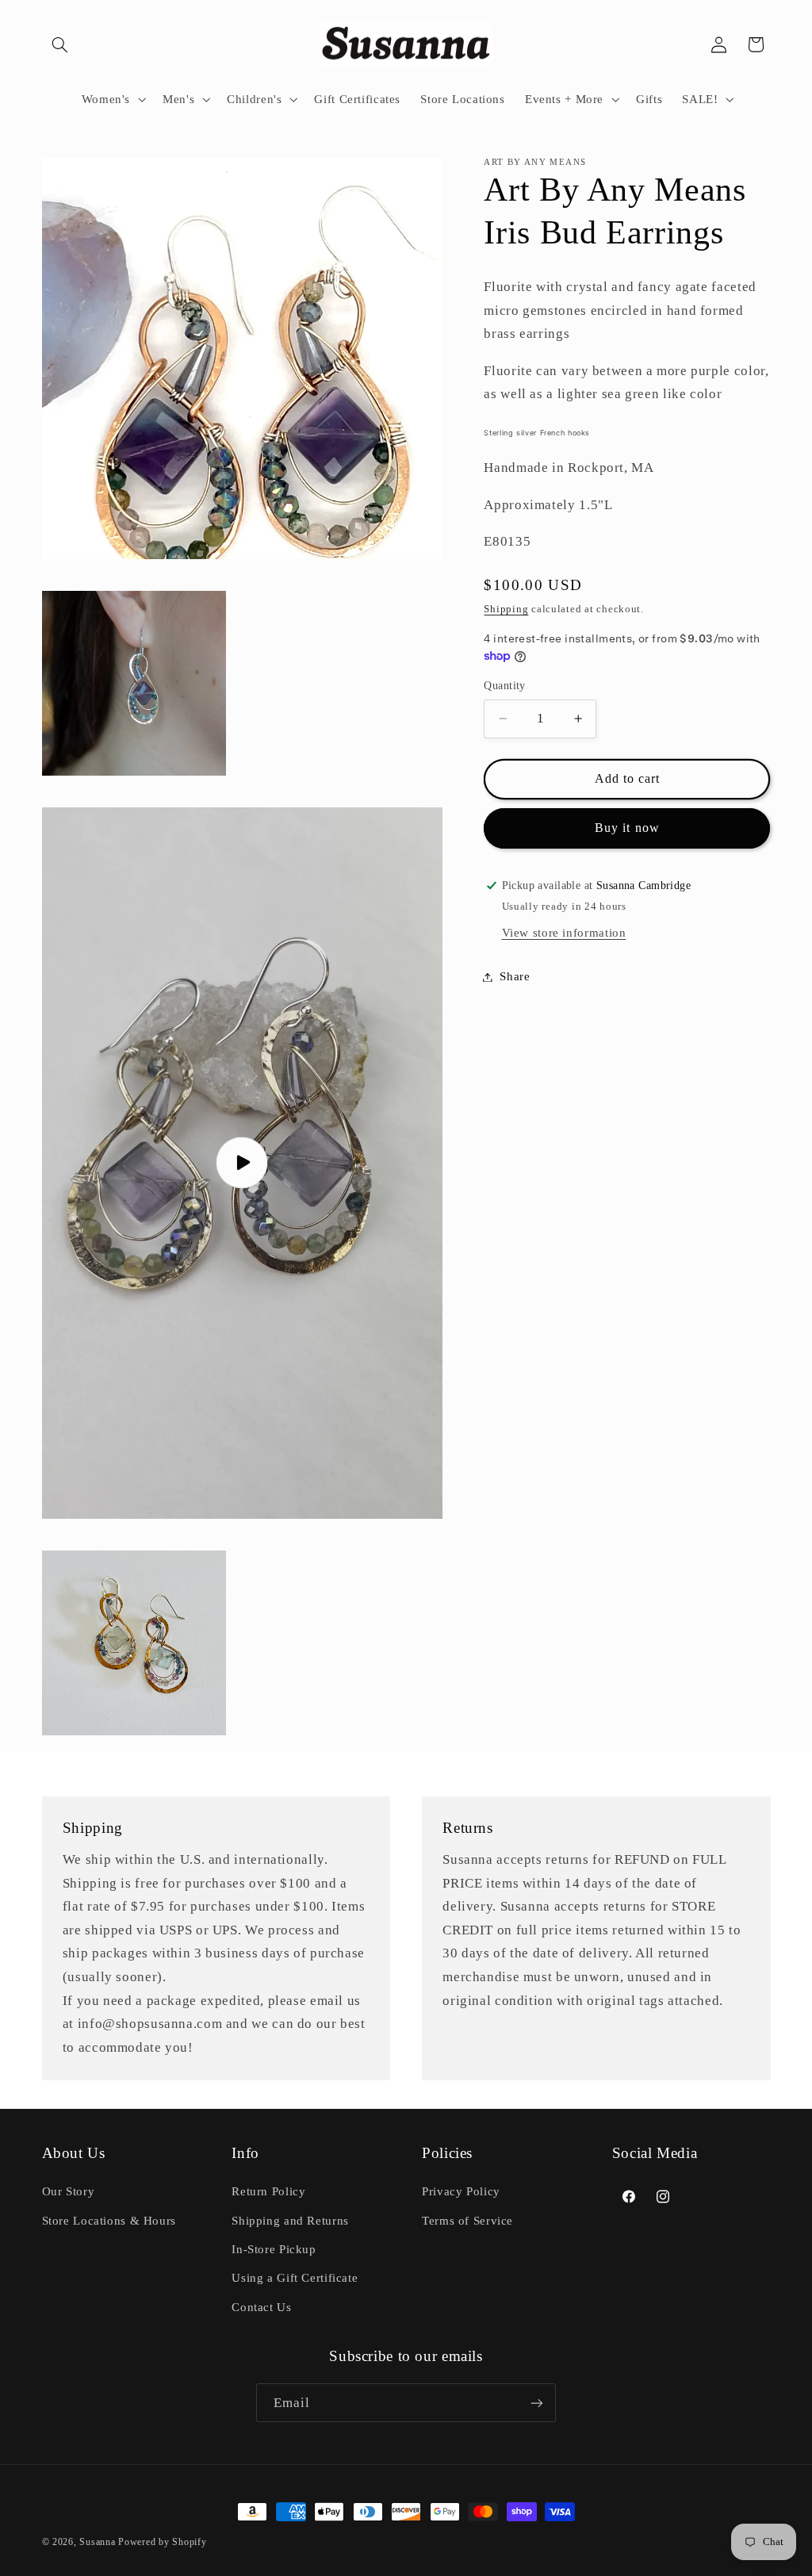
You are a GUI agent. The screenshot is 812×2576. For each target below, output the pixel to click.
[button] (60, 44)
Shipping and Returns (290, 2221)
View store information (564, 933)
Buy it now (627, 828)
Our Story (69, 2191)
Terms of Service (467, 2221)
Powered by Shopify (162, 2542)
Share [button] (515, 976)
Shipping (506, 609)
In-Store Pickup (274, 2249)
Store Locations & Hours (109, 2221)
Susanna (99, 2542)
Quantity (504, 686)
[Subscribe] (537, 2403)
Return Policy (268, 2191)
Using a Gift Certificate (295, 2278)
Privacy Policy (461, 2191)
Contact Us (261, 2307)
